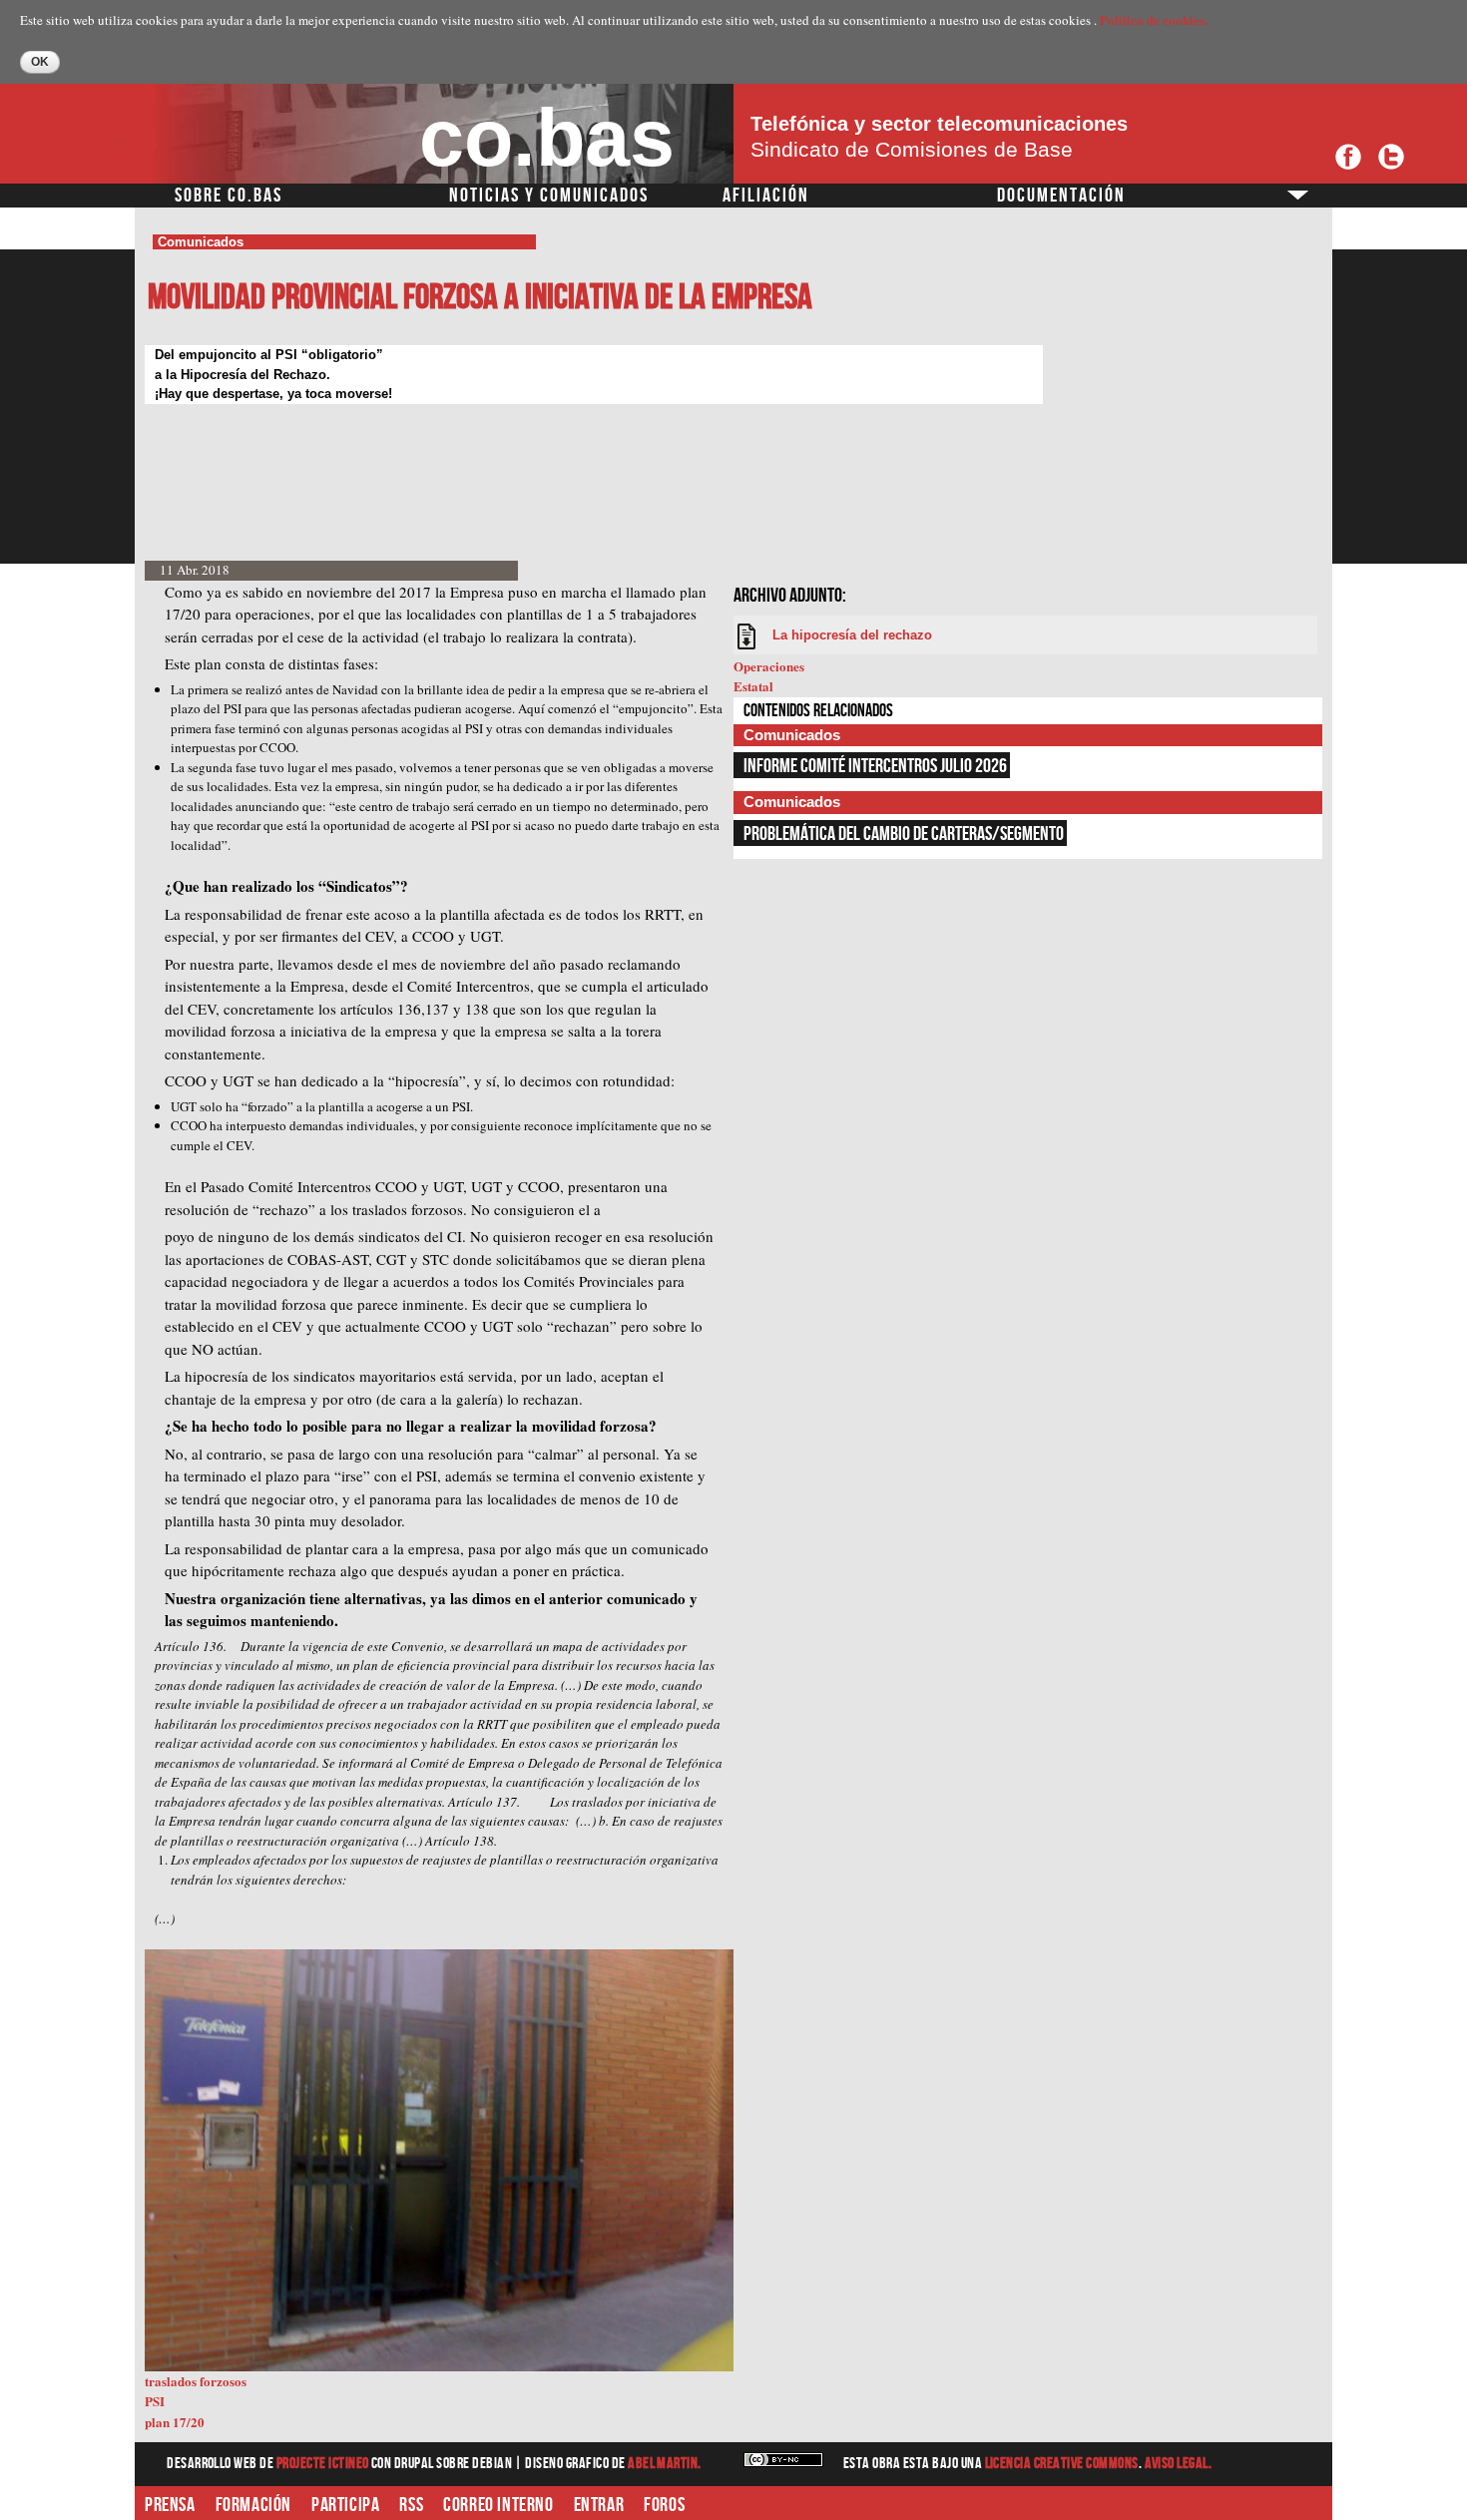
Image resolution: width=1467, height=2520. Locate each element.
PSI (155, 2401)
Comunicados (201, 242)
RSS (411, 2505)
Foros (664, 2505)
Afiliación (766, 196)
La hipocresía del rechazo (852, 635)
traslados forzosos (196, 2381)
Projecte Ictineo (324, 2464)
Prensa (170, 2505)
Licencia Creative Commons (1062, 2464)
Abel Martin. (665, 2464)
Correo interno (498, 2505)
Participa (345, 2505)
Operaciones (769, 666)
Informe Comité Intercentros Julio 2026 (875, 766)
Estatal (753, 686)
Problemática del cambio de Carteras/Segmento (904, 834)
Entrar (599, 2505)
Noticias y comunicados (549, 196)
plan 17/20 (175, 2422)
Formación (253, 2505)
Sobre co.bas (229, 196)
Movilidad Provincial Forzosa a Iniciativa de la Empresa (480, 298)
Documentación (1061, 196)
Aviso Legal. (1179, 2464)
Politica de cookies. (1154, 19)
